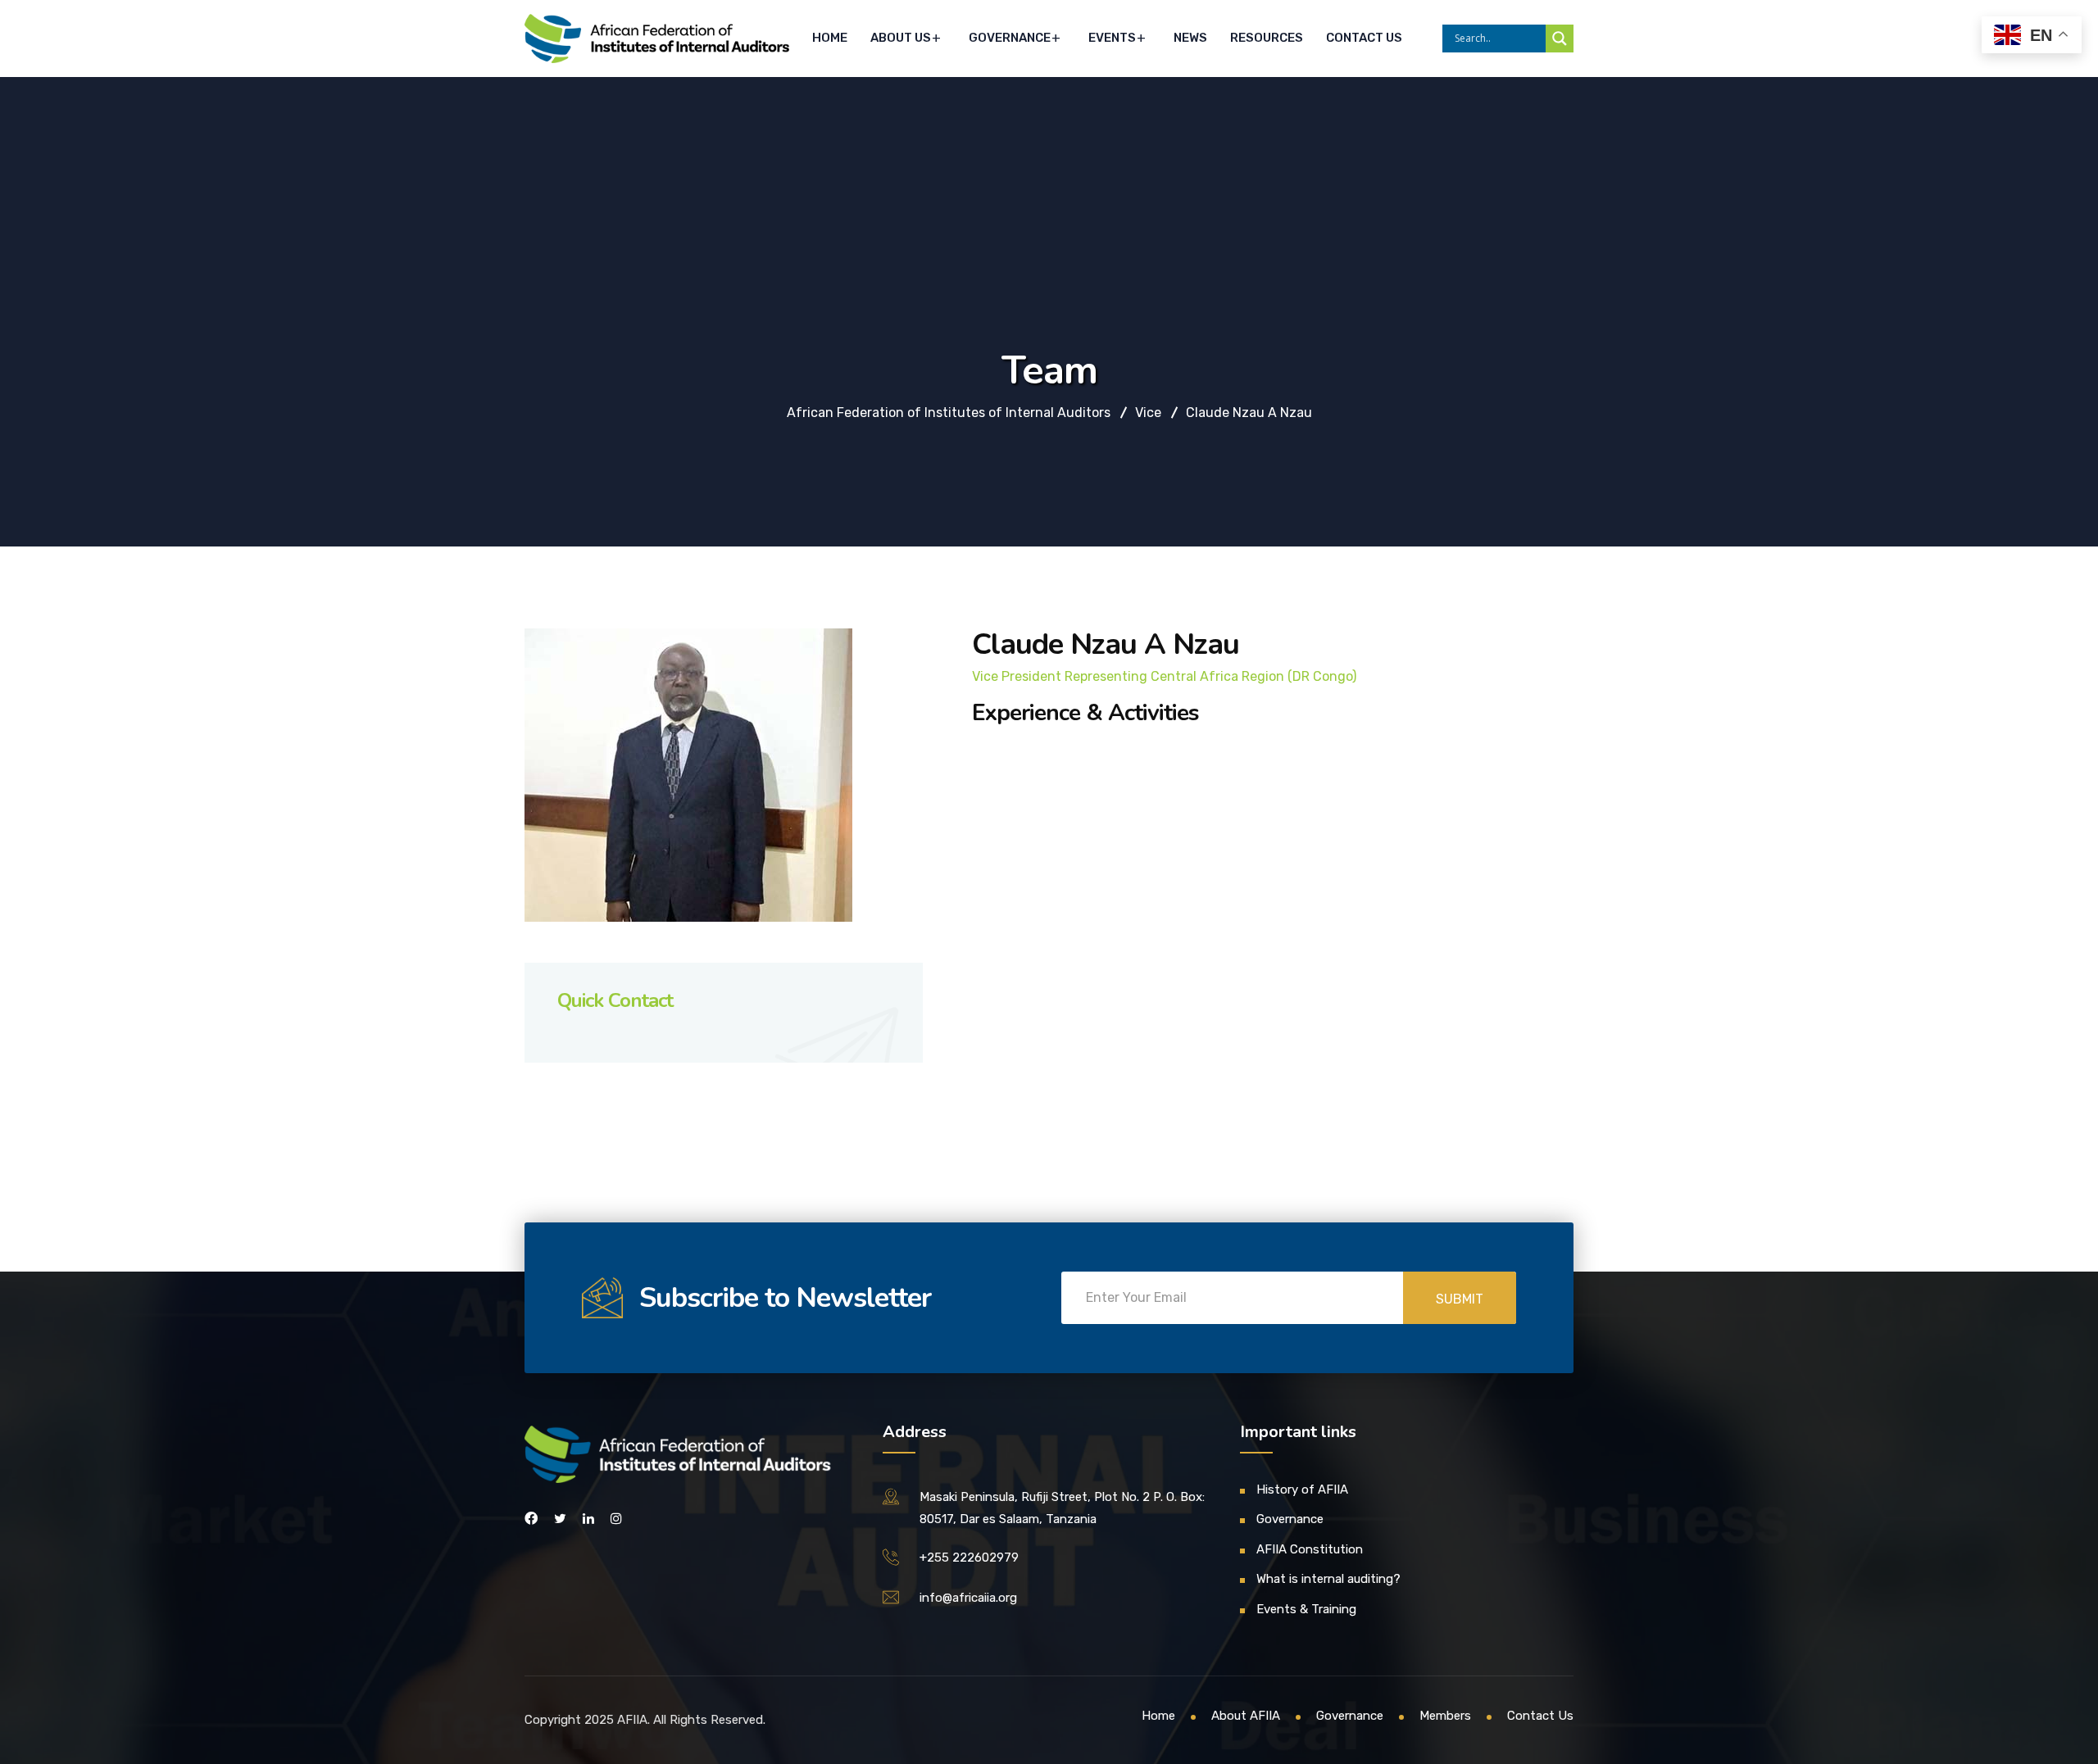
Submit (1460, 1299)
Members (1445, 1716)
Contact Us (1364, 38)
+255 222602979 (969, 1558)
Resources (1267, 38)
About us (901, 38)
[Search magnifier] (1560, 39)
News (1190, 38)
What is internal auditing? (1328, 1579)
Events (1112, 38)
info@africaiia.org (968, 1598)
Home (830, 38)
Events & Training (1306, 1609)
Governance (1010, 38)
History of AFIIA (1302, 1490)
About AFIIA (1246, 1716)
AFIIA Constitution (1310, 1549)
